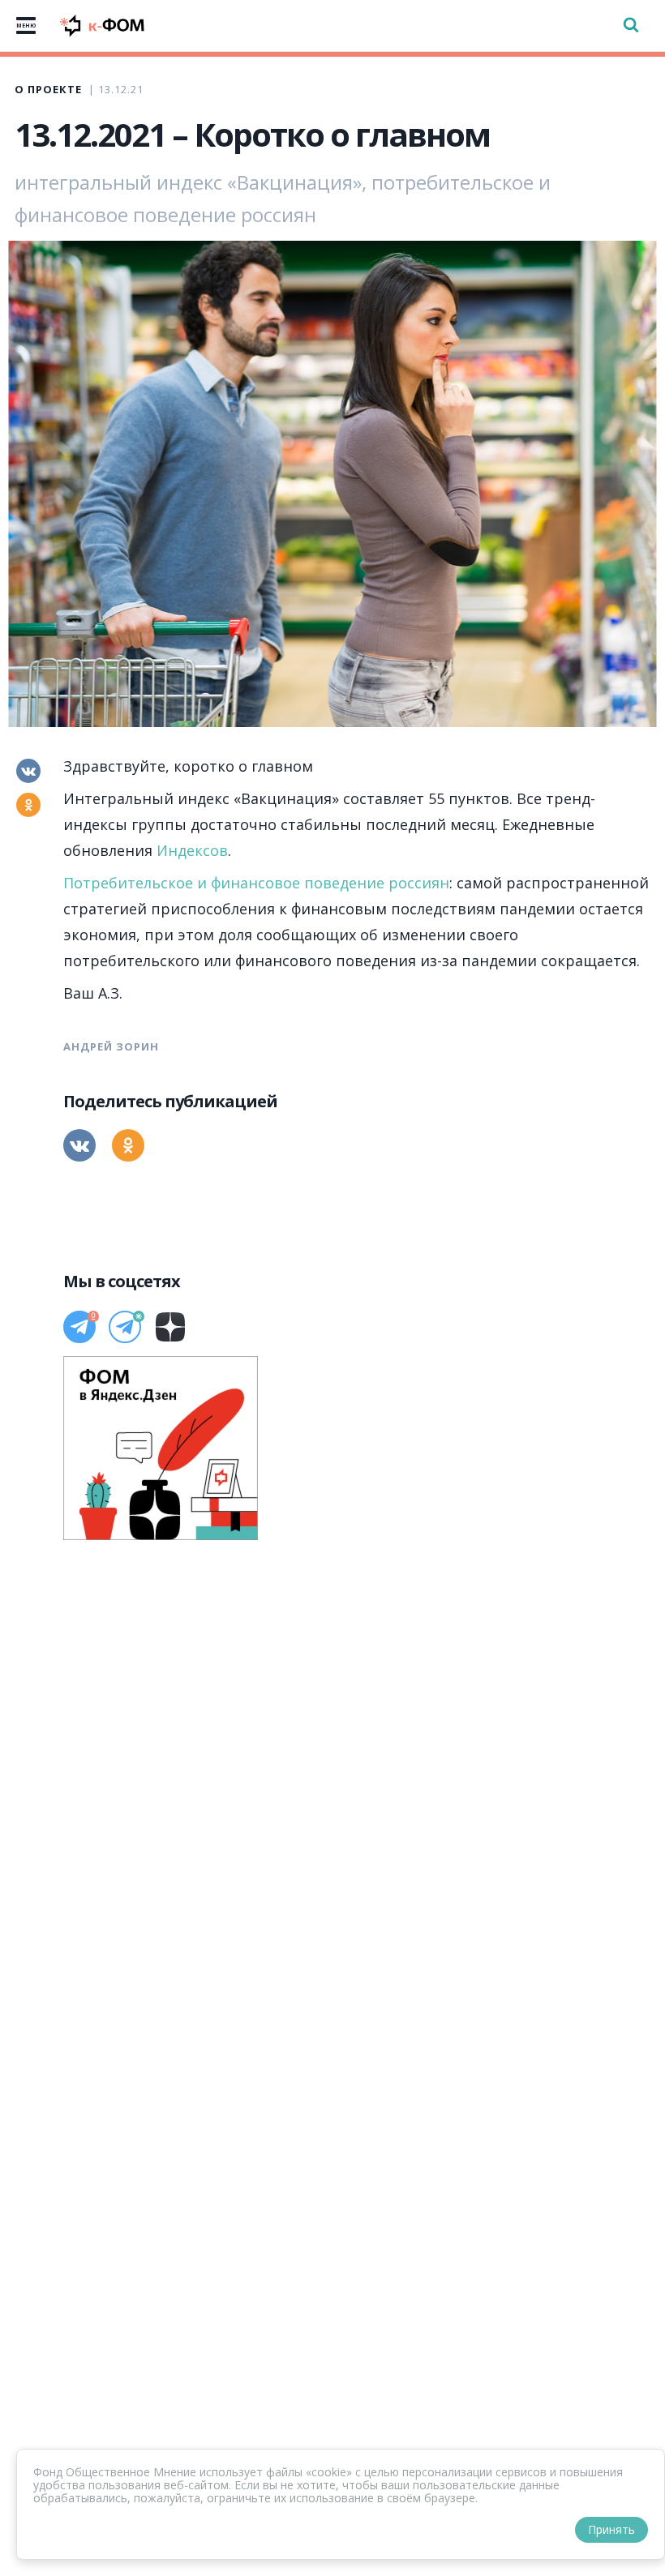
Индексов (192, 850)
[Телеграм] (79, 1327)
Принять (611, 2529)
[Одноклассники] (28, 805)
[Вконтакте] (28, 771)
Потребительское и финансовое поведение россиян (256, 883)
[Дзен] (170, 1327)
